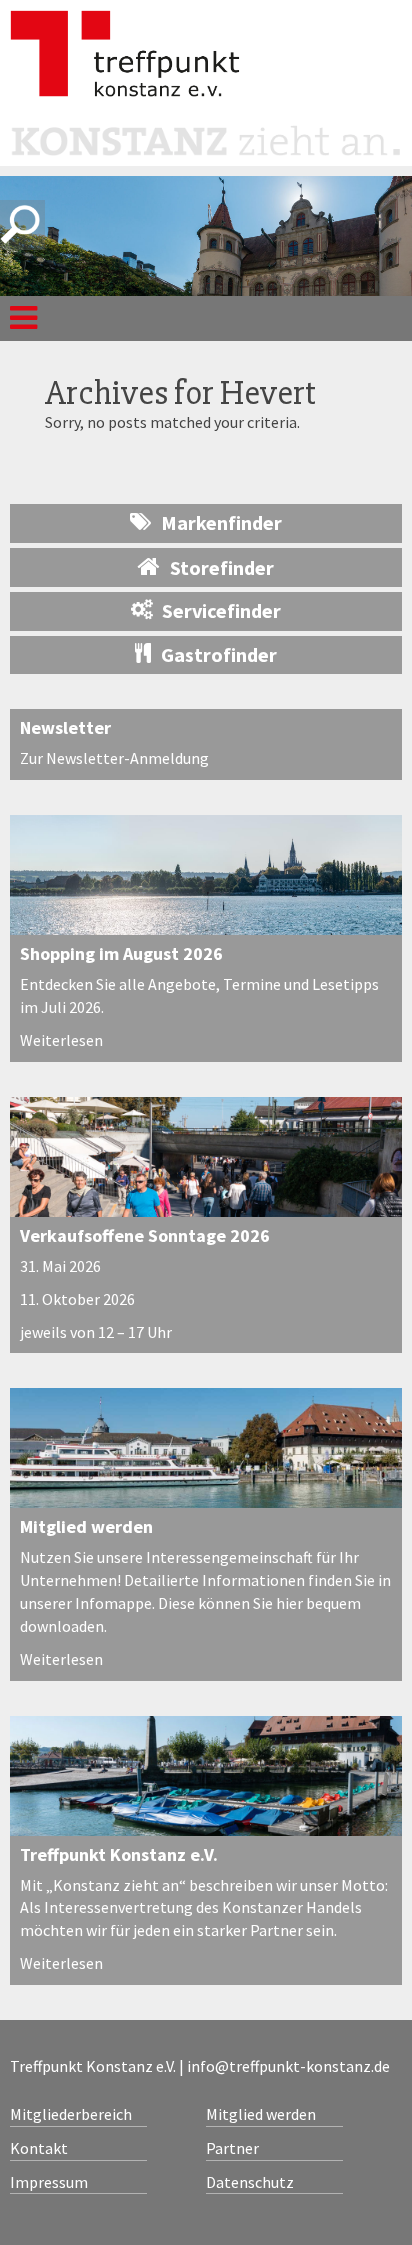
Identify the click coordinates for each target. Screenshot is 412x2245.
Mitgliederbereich (71, 2114)
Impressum (49, 2182)
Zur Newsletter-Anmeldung (114, 758)
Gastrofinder (219, 654)
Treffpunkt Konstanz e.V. (119, 1854)
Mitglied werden (86, 1526)
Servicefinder (221, 610)
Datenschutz (250, 2182)
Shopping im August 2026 (121, 953)
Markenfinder (221, 522)
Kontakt (39, 2148)
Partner (232, 2148)
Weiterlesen (61, 1040)
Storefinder (222, 567)
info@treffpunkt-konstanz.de (288, 2066)
